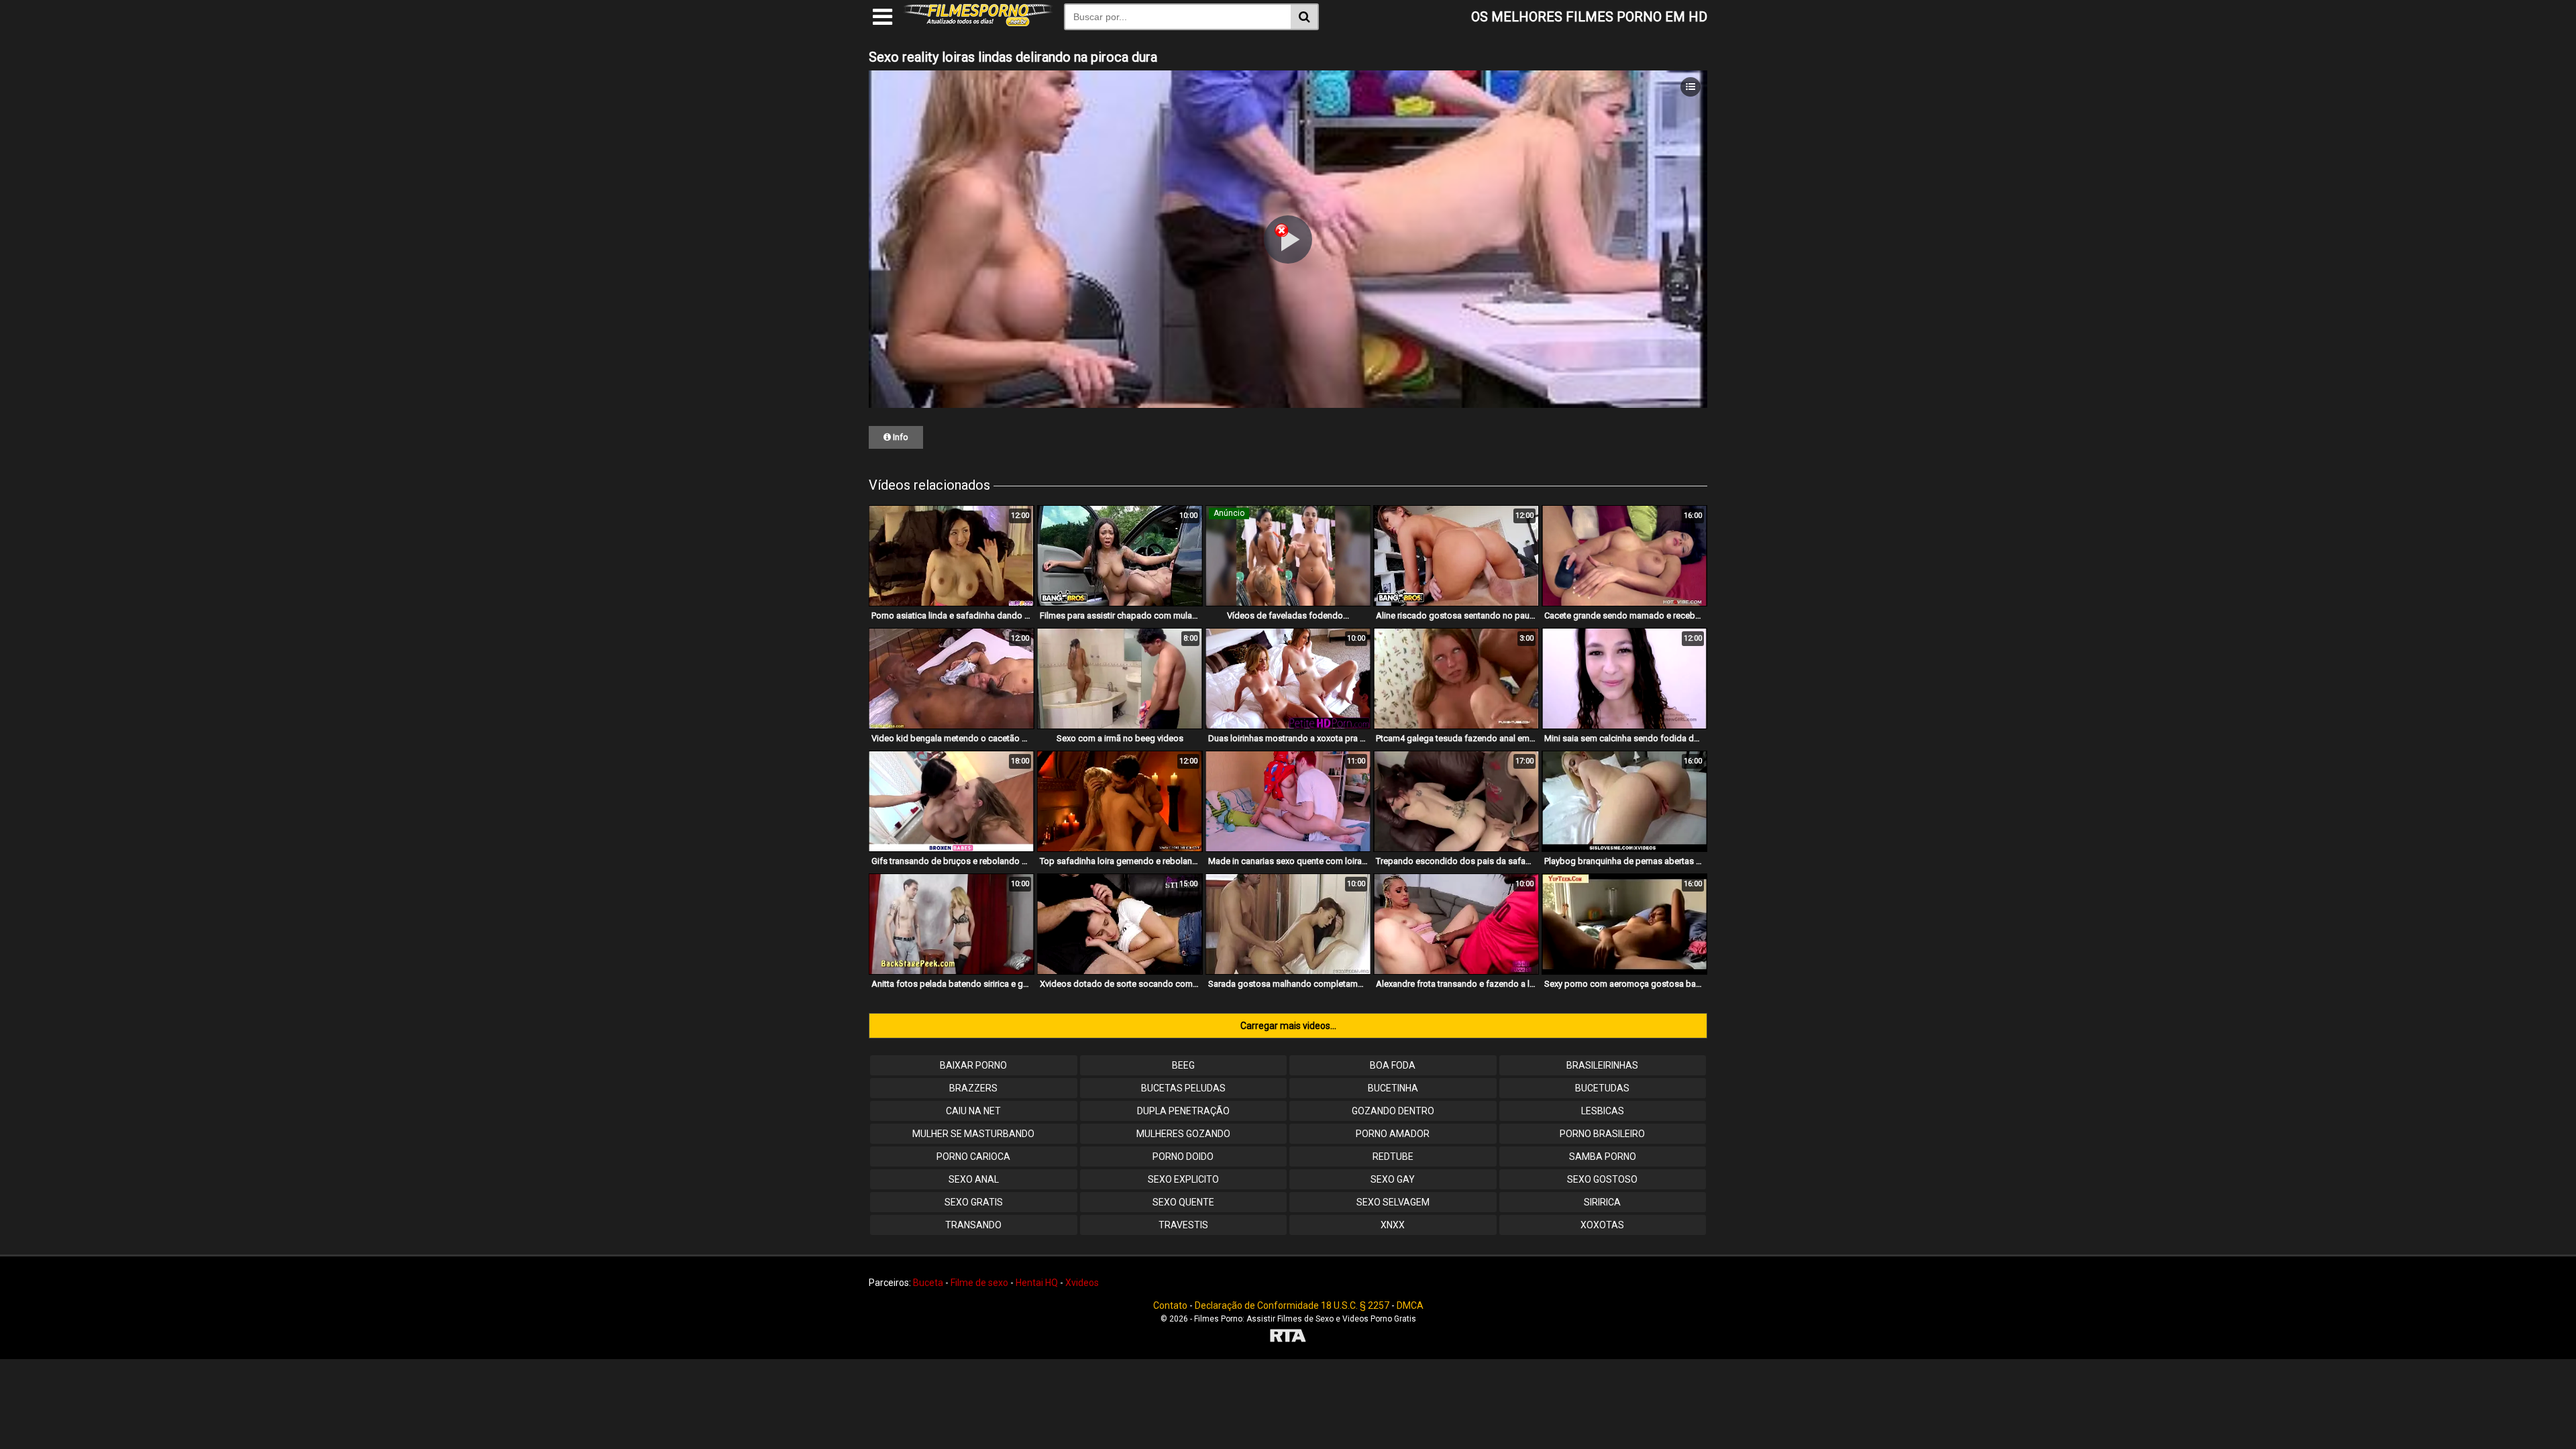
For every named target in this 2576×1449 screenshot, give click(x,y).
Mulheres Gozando (1183, 1134)
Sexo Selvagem (1393, 1202)
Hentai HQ (1037, 1283)
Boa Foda (1393, 1065)
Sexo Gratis (974, 1202)
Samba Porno (1603, 1157)
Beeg (1183, 1065)
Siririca (1602, 1202)
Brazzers (973, 1088)
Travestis (1183, 1225)
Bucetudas (1602, 1088)
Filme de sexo (979, 1283)
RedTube (1393, 1157)
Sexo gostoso (1602, 1179)
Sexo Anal (974, 1179)
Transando (973, 1225)
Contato (1170, 1305)
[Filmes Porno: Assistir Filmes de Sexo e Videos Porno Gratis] (978, 23)
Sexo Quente (1183, 1202)
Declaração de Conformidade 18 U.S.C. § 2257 (1292, 1305)
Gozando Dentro (1393, 1111)
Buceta (928, 1283)
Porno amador (1393, 1134)
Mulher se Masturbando (973, 1134)
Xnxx (1393, 1225)
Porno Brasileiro (1602, 1134)
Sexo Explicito (1183, 1179)
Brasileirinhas (1602, 1065)
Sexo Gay (1393, 1179)
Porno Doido (1183, 1157)
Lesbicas (1603, 1111)
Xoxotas (1602, 1225)
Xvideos (1082, 1283)
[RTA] (1288, 1337)
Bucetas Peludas (1183, 1088)
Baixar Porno (973, 1065)
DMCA (1410, 1305)
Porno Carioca (973, 1157)
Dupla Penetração (1183, 1111)
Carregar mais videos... (1288, 1026)
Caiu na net (973, 1111)
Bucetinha (1393, 1088)
